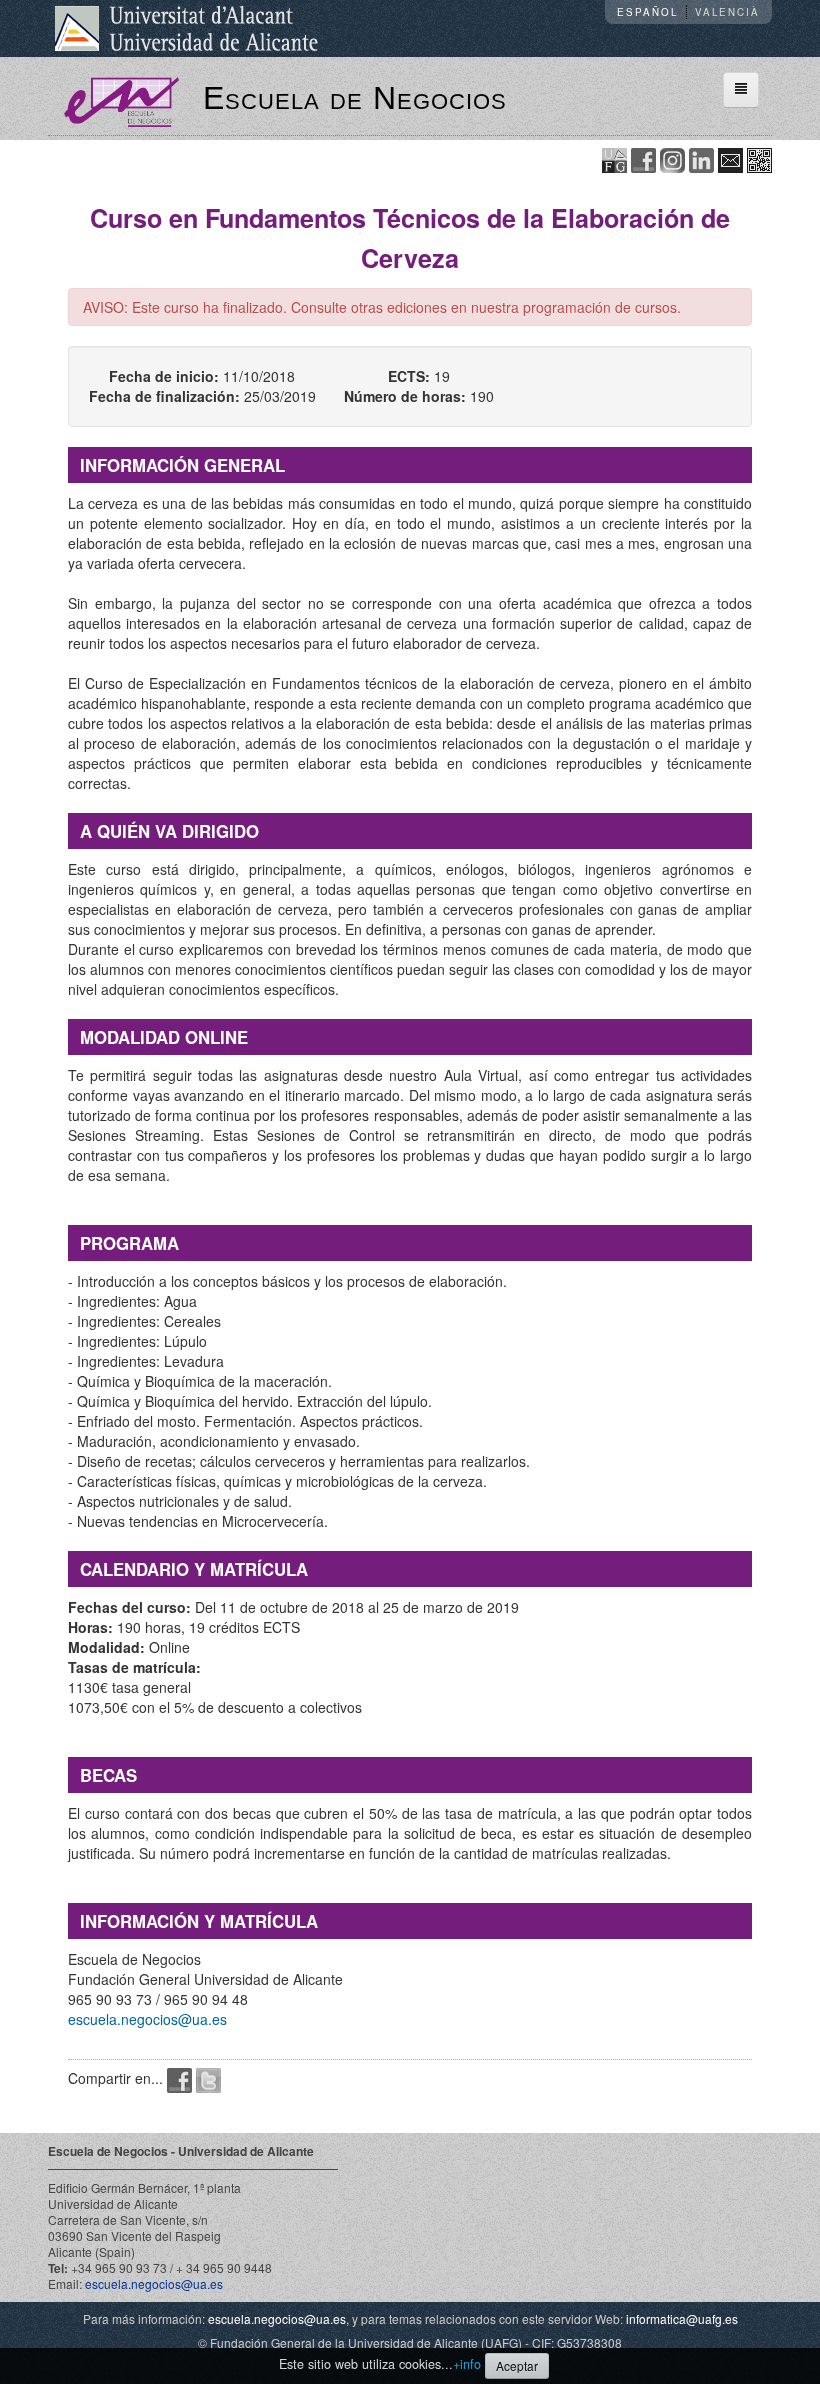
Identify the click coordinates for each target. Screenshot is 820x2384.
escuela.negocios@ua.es (147, 2019)
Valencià (727, 12)
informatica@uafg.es (682, 2318)
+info (467, 2364)
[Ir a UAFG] (614, 158)
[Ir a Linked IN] (701, 158)
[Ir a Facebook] (643, 158)
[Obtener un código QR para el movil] (759, 158)
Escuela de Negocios (355, 98)
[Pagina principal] (121, 100)
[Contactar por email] (730, 158)
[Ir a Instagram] (672, 158)
